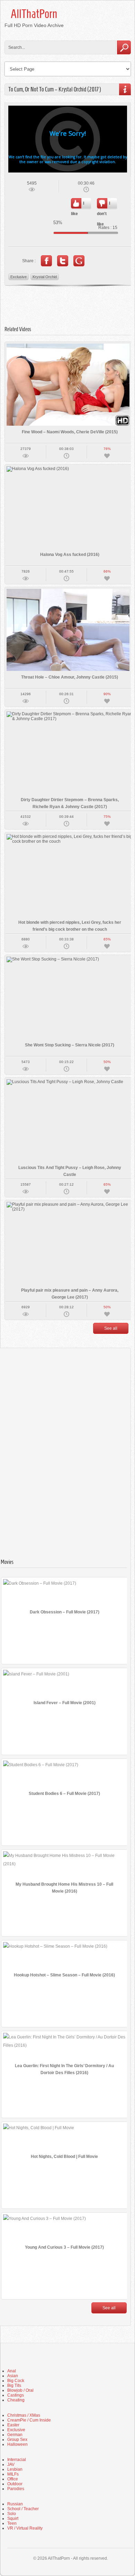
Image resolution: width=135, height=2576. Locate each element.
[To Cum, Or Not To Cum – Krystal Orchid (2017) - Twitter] (63, 261)
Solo (12, 2514)
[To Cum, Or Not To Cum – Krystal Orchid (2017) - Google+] (79, 261)
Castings (16, 2395)
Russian (15, 2504)
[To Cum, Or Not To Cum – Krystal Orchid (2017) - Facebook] (46, 261)
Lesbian (15, 2469)
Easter (13, 2425)
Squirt (13, 2519)
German (15, 2435)
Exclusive (19, 277)
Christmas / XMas (24, 2415)
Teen (12, 2523)
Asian (13, 2376)
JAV (11, 2464)
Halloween (17, 2444)
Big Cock (16, 2381)
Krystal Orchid (45, 277)
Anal (12, 2371)
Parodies (16, 2489)
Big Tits (14, 2385)
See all (111, 1328)
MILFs (13, 2474)
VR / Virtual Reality (25, 2528)
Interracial (17, 2460)
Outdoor (15, 2484)
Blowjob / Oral (20, 2390)
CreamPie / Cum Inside (29, 2420)
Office (13, 2479)
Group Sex (17, 2440)
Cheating (16, 2400)
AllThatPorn (34, 14)
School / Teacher (23, 2509)
